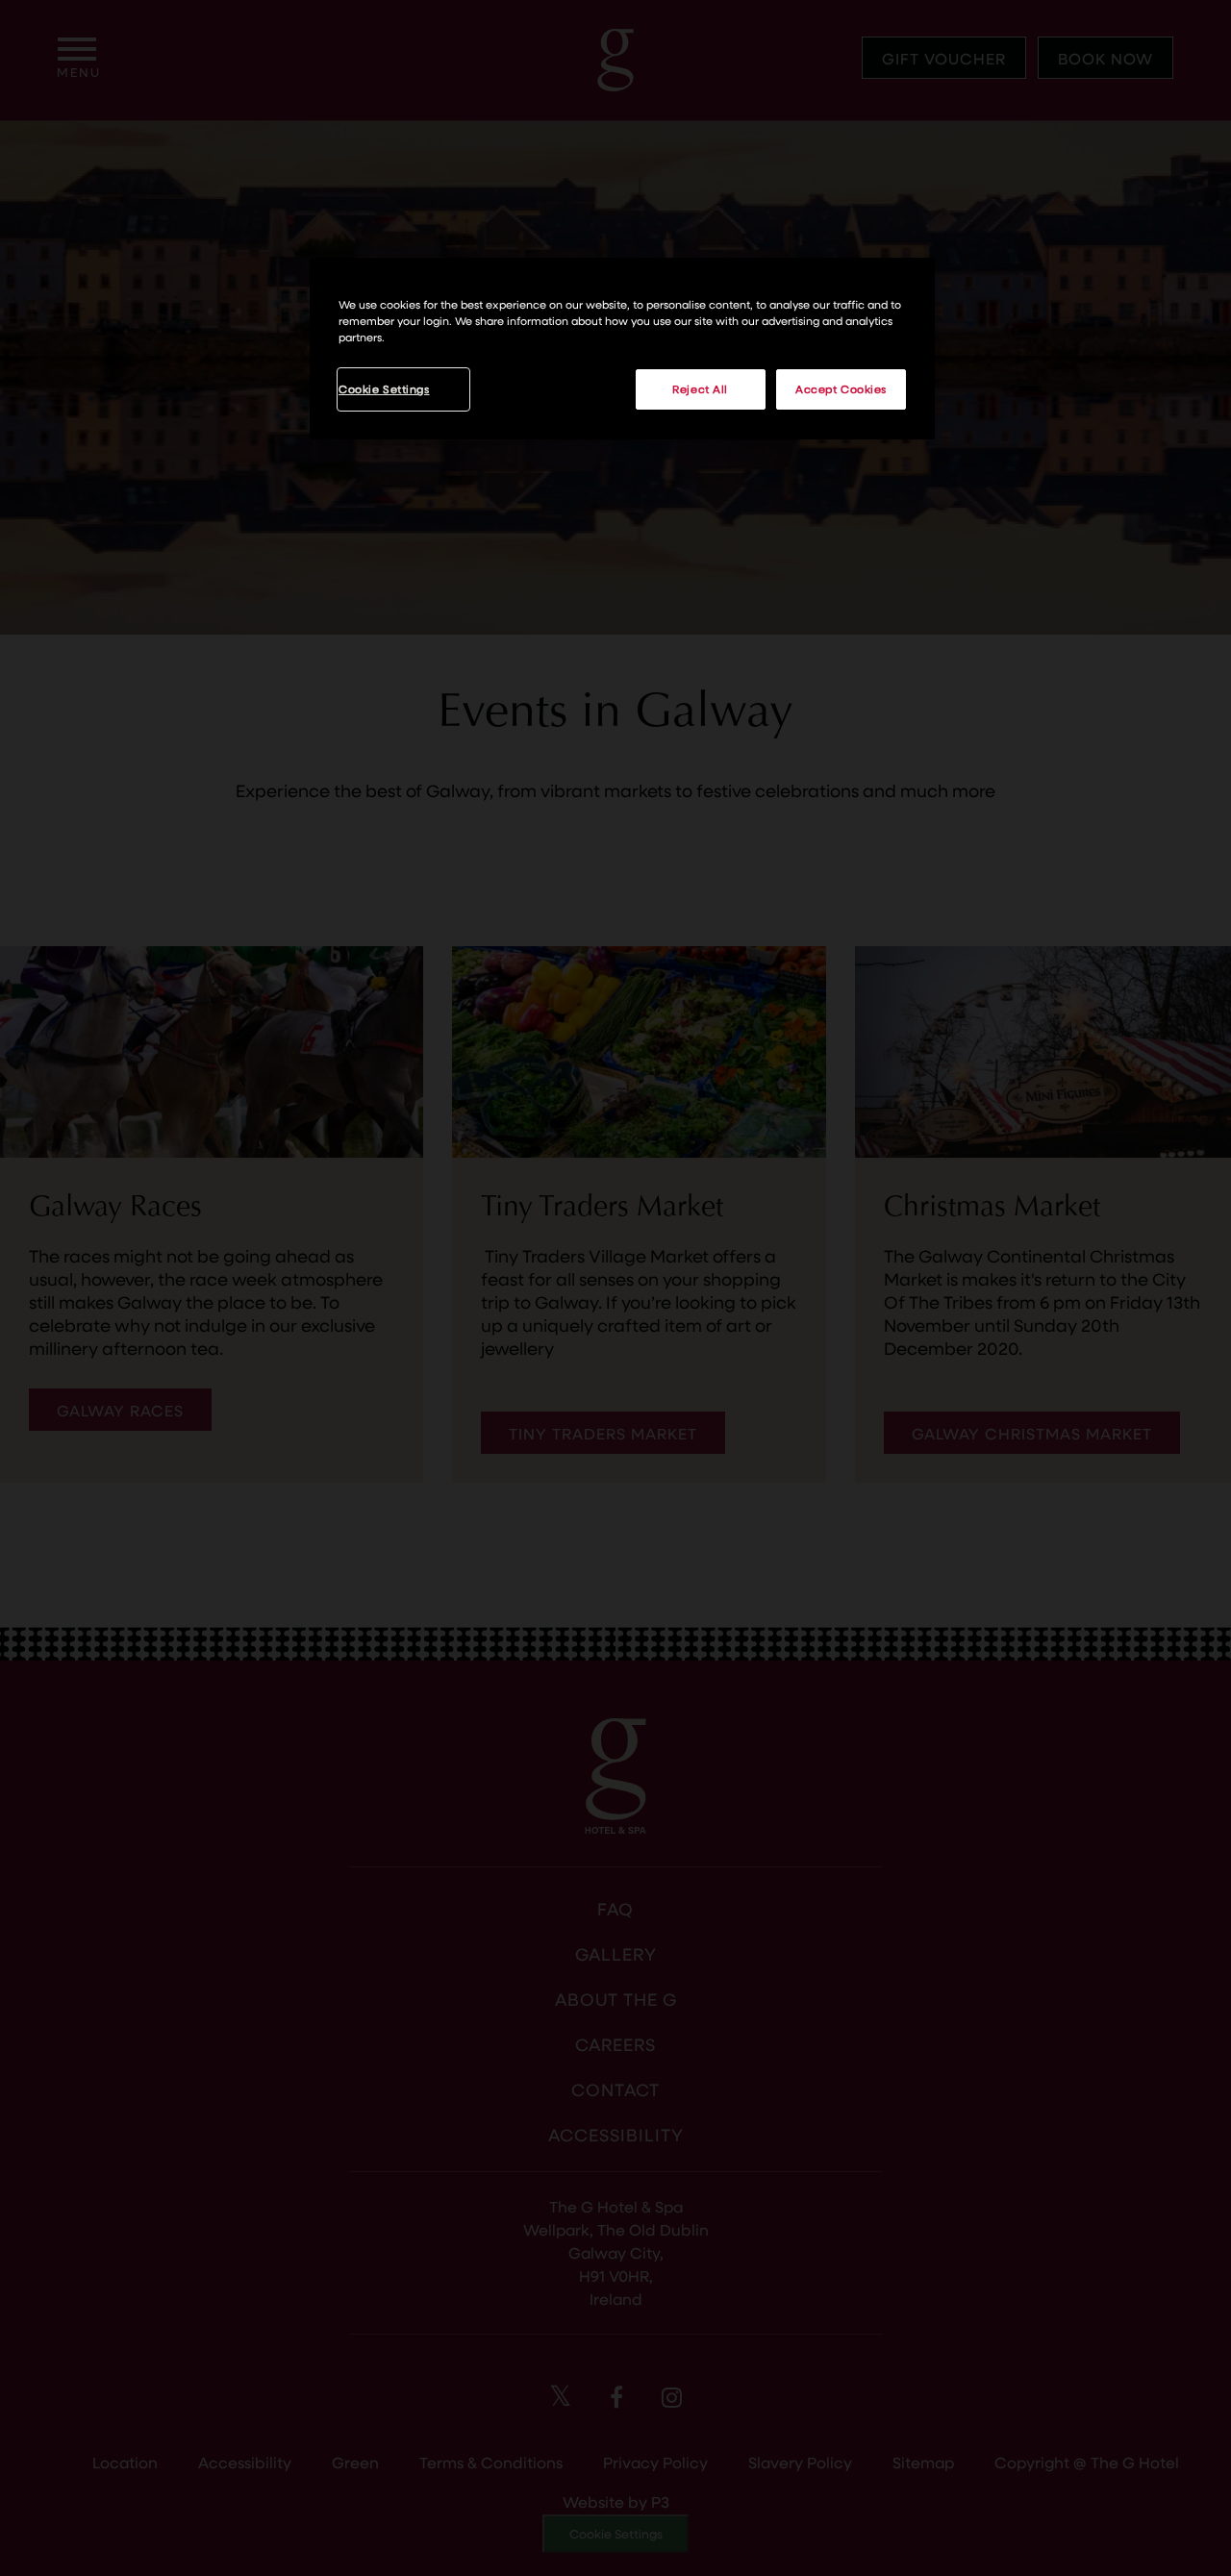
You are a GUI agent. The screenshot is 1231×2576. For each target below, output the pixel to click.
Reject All (700, 389)
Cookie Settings (384, 389)
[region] (622, 349)
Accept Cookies (841, 389)
